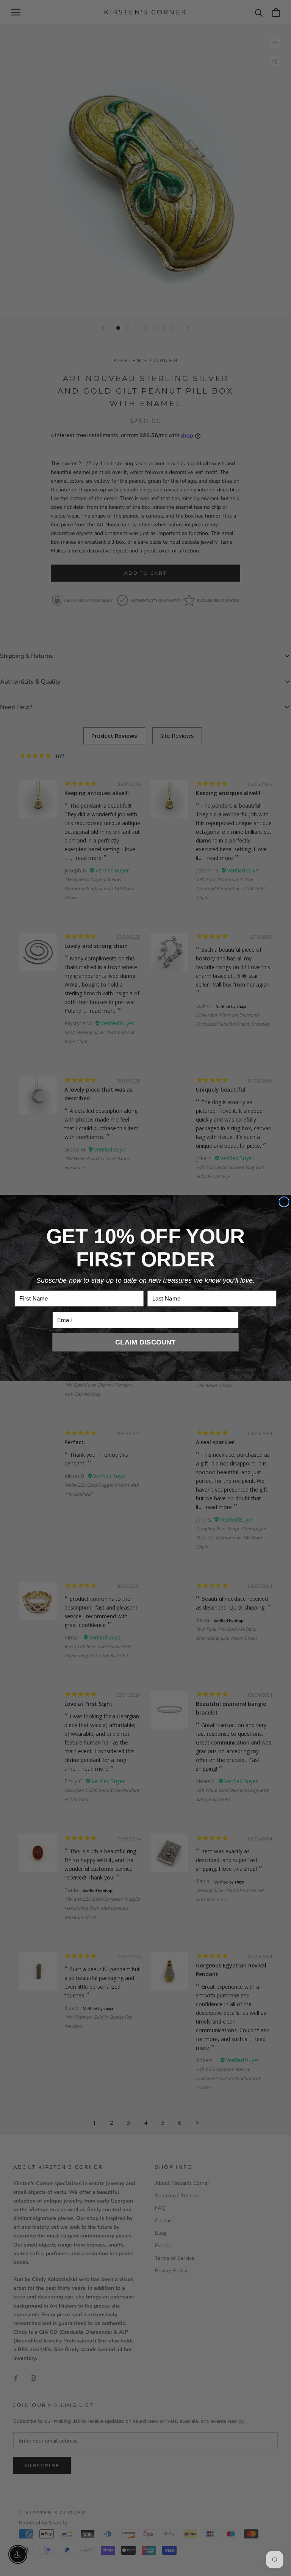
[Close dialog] (284, 1202)
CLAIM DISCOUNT (145, 1342)
